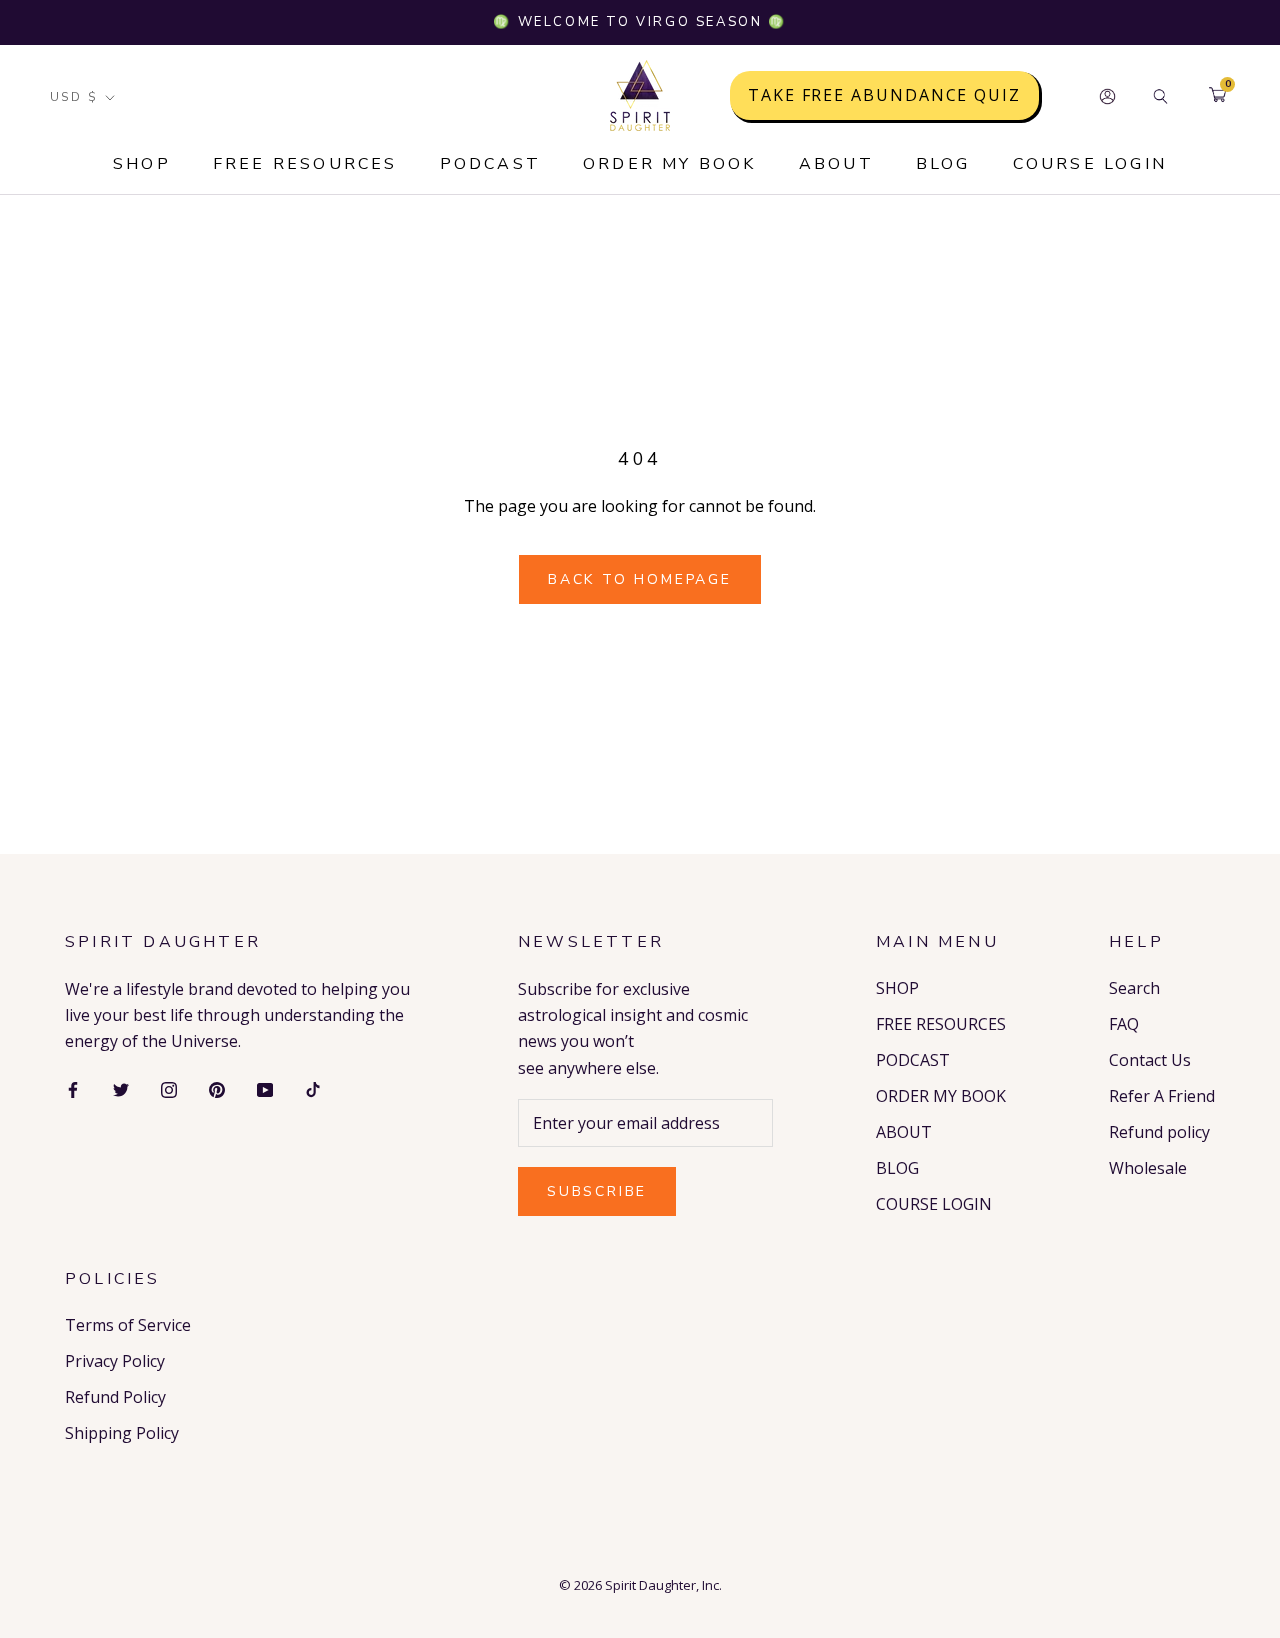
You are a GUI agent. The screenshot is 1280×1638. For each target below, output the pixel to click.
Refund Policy (115, 1397)
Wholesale (1148, 1168)
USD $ (74, 97)
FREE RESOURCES (305, 164)
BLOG (943, 164)
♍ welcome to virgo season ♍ (639, 22)
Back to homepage (640, 579)
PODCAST (490, 164)
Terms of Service (128, 1325)
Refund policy (1159, 1132)
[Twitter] (121, 1088)
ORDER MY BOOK (670, 164)
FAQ (1124, 1024)
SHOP (142, 164)
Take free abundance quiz (884, 96)
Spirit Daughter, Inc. (663, 1585)
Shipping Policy (122, 1433)
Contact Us (1150, 1060)
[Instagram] (169, 1088)
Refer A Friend (1162, 1096)
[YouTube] (265, 1088)
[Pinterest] (217, 1088)
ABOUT (836, 164)
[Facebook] (73, 1088)
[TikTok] (313, 1088)
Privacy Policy (115, 1361)
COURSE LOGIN (1090, 164)
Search (1134, 988)
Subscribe (597, 1191)
